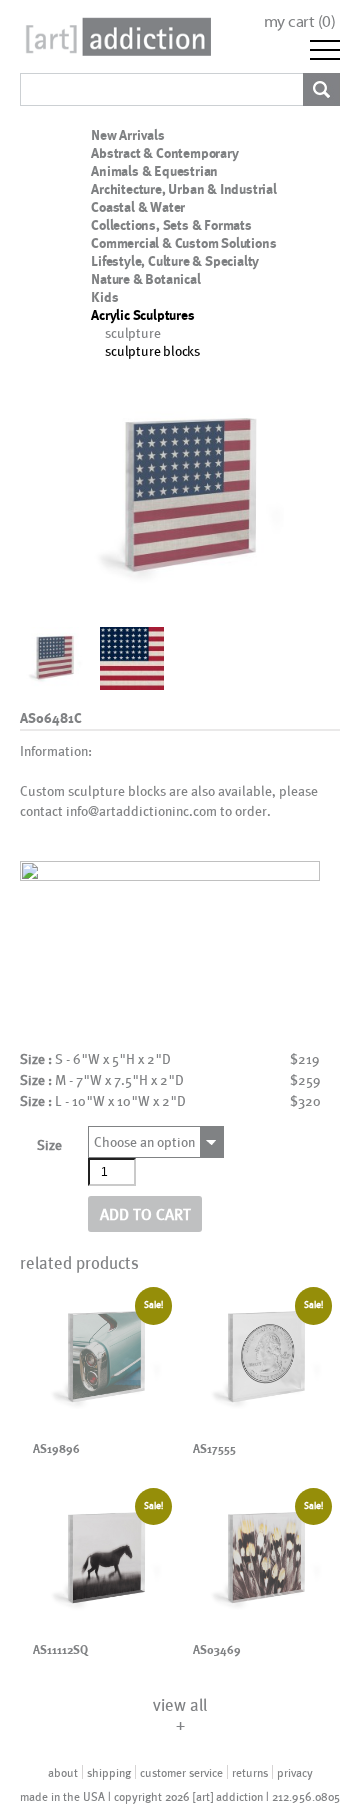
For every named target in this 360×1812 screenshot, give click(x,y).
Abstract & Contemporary (164, 153)
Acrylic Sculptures (142, 315)
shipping (109, 1772)
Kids (104, 297)
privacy (295, 1772)
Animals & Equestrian (154, 171)
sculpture (132, 332)
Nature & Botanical (145, 279)
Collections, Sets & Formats (171, 225)
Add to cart (145, 1213)
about (63, 1772)
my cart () (300, 21)
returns (250, 1772)
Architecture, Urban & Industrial (184, 189)
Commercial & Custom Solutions (183, 243)
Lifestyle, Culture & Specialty (175, 261)
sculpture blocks (152, 350)
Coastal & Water (138, 207)
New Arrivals (128, 135)
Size (49, 1144)
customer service (181, 1772)
